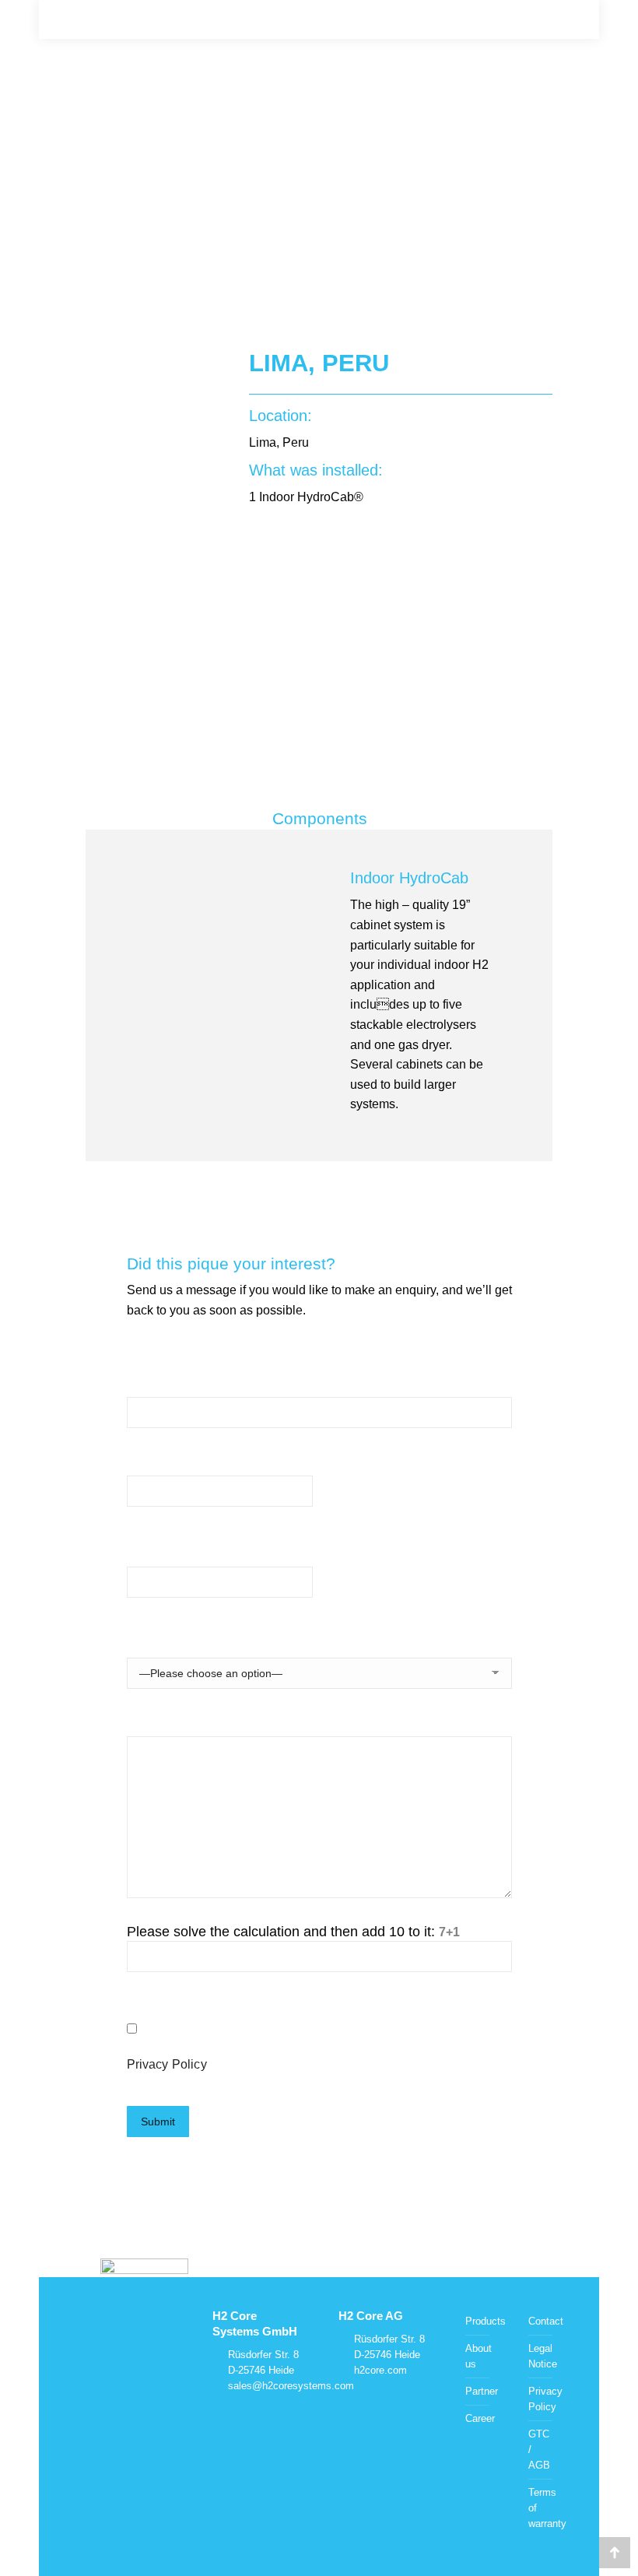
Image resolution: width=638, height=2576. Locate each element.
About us (478, 2356)
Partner (482, 2391)
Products (486, 2321)
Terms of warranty (547, 2508)
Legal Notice (543, 2356)
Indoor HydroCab (409, 878)
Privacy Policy (167, 2064)
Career (480, 2418)
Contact (546, 2321)
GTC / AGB (539, 2450)
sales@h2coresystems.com (291, 2386)
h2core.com (380, 2370)
